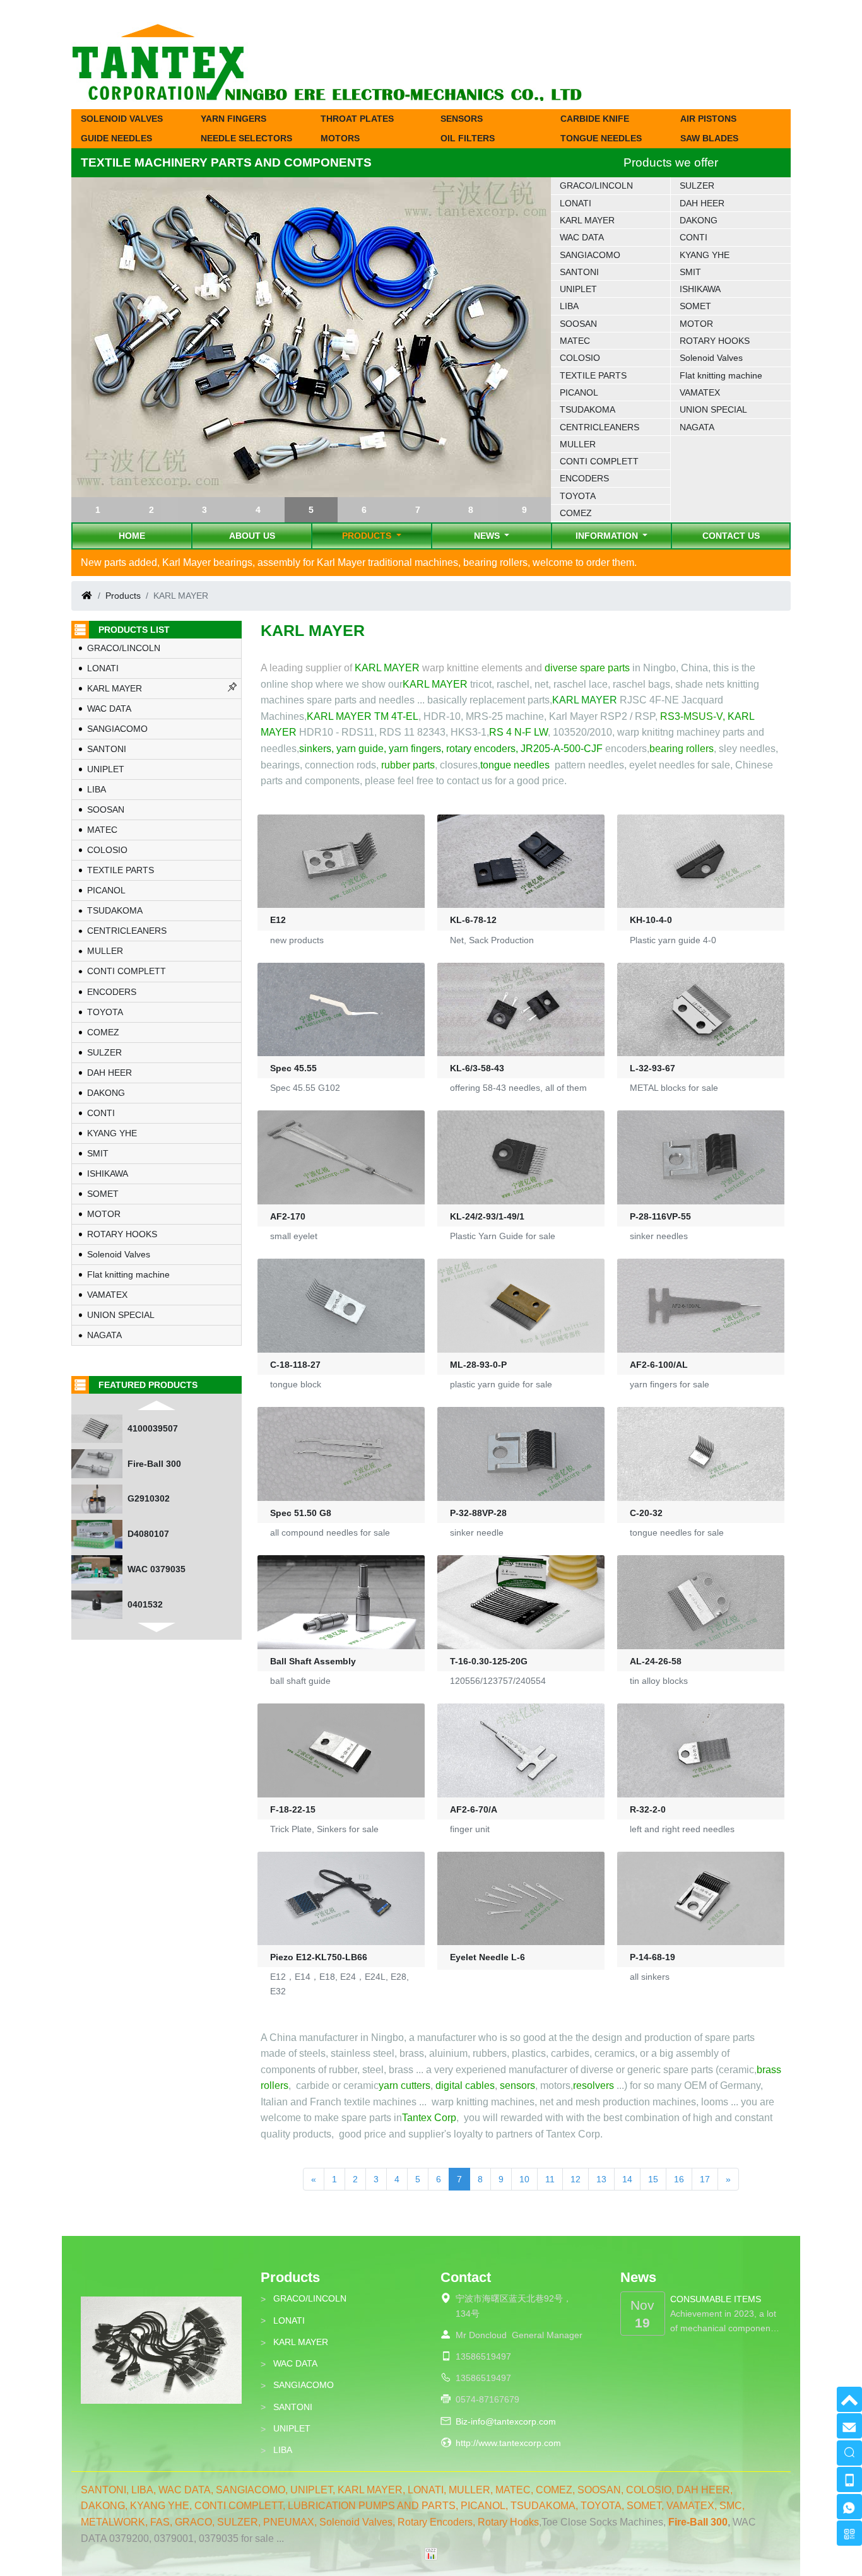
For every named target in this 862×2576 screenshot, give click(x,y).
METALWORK (113, 2522)
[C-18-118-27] (341, 1306)
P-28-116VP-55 (660, 1216)
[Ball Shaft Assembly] (341, 1602)
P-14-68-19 (652, 1957)
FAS (160, 2522)
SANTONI (579, 272)
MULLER (578, 444)
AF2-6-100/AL (659, 1365)
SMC (731, 2506)
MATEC (575, 341)
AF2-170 (288, 1216)
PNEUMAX (289, 2522)
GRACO (193, 2522)
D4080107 (148, 1498)
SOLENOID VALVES (122, 119)
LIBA (569, 306)
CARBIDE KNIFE (595, 119)
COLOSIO (580, 358)
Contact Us (731, 536)
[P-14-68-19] (701, 1899)
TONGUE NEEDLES (601, 138)
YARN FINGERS (233, 119)
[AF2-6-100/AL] (701, 1306)
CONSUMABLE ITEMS (716, 2299)
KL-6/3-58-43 (477, 1068)
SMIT (690, 272)
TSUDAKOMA (587, 409)
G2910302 (149, 1464)
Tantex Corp (429, 2118)
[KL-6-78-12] (521, 862)
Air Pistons (708, 119)
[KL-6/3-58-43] (521, 1010)
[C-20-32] (701, 1454)
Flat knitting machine (721, 375)
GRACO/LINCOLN (596, 185)
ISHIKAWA (700, 289)
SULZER (697, 185)
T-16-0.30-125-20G (489, 1661)
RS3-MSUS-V (691, 716)
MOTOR (696, 324)
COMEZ (576, 513)
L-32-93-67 (652, 1068)
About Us (252, 536)
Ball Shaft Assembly (313, 1661)
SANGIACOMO (590, 255)
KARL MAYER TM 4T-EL (363, 716)
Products (368, 536)
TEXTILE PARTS (593, 375)
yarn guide (360, 749)
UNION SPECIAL (713, 409)
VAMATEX (700, 392)
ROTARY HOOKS (715, 341)
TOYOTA (578, 496)
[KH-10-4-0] (701, 862)
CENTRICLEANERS (599, 427)
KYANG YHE (705, 255)
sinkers (315, 749)
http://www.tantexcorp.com (508, 2443)
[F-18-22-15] (341, 1750)
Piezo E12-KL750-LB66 (319, 1957)
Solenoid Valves (711, 358)
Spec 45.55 (293, 1068)
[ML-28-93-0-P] (521, 1306)
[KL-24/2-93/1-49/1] (521, 1157)
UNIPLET (578, 289)
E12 (278, 920)
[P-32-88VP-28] (521, 1454)
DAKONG (699, 220)
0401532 (145, 1569)
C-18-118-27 (295, 1365)
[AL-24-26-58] (701, 1602)
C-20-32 (646, 1513)
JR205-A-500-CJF (562, 749)
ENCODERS (584, 478)
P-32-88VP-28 (478, 1513)
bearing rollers (682, 749)
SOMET (695, 306)
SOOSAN (578, 324)
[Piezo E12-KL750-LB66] (341, 1899)
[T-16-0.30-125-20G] (521, 1602)
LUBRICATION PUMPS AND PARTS (372, 2506)
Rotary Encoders (435, 2522)
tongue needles (515, 765)
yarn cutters (404, 2085)
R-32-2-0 (648, 1809)
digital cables (465, 2085)
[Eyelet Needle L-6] (521, 1899)
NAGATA (697, 427)
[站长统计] (431, 2553)
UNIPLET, (314, 2490)
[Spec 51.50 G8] (341, 1454)
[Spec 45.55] (341, 1010)
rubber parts (408, 765)
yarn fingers (415, 749)
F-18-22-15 (293, 1809)
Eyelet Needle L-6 (487, 1957)
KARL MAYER (587, 220)
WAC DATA (582, 237)
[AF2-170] (341, 1157)
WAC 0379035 (156, 1534)
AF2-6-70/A (474, 1809)
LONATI (576, 203)
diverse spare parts (587, 668)
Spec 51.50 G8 (301, 1513)
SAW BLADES (709, 138)
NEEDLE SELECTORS (246, 138)
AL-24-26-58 (656, 1661)
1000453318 (153, 1604)
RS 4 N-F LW (518, 732)
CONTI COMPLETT (599, 461)
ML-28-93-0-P (478, 1365)
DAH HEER (702, 203)
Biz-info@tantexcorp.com (506, 2421)
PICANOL (579, 392)
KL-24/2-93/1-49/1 (487, 1216)
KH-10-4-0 (651, 920)
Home (132, 536)
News (488, 536)
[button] (98, 510)
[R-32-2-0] (701, 1750)
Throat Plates (357, 119)
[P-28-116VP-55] (701, 1157)
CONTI (694, 237)
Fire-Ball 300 (154, 1428)
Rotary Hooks (508, 2522)
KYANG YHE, (162, 2506)
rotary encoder (478, 749)
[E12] (341, 862)
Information (608, 536)
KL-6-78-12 (473, 920)
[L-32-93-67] (701, 1010)
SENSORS (462, 119)
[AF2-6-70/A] (521, 1750)
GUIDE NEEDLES (116, 138)
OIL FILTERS (468, 138)
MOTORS (340, 138)
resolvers (593, 2085)
